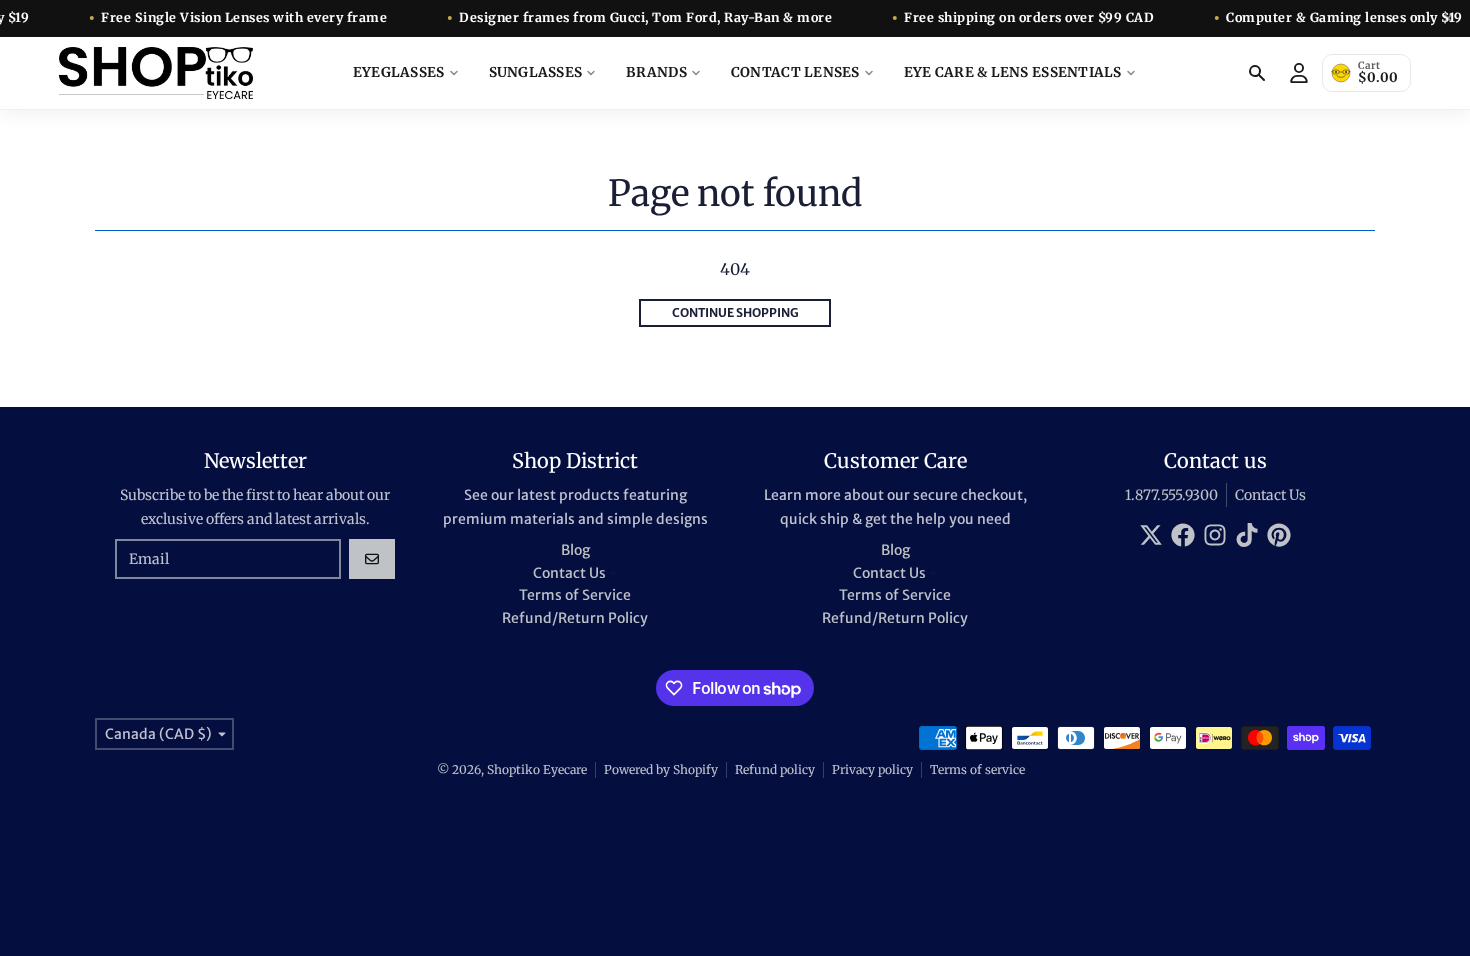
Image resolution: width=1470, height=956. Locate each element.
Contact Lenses (795, 72)
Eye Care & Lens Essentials (1013, 72)
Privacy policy (872, 769)
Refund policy (775, 769)
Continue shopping (735, 312)
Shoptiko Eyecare (537, 769)
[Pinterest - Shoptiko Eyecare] (1279, 535)
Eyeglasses (399, 72)
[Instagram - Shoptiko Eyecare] (1215, 535)
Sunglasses (536, 72)
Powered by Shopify (661, 769)
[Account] (1299, 73)
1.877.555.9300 (1171, 495)
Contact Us (1270, 495)
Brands (656, 72)
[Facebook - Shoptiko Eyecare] (1183, 535)
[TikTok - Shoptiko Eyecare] (1247, 535)
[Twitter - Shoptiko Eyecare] (1151, 535)
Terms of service (977, 769)
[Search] (1257, 73)
